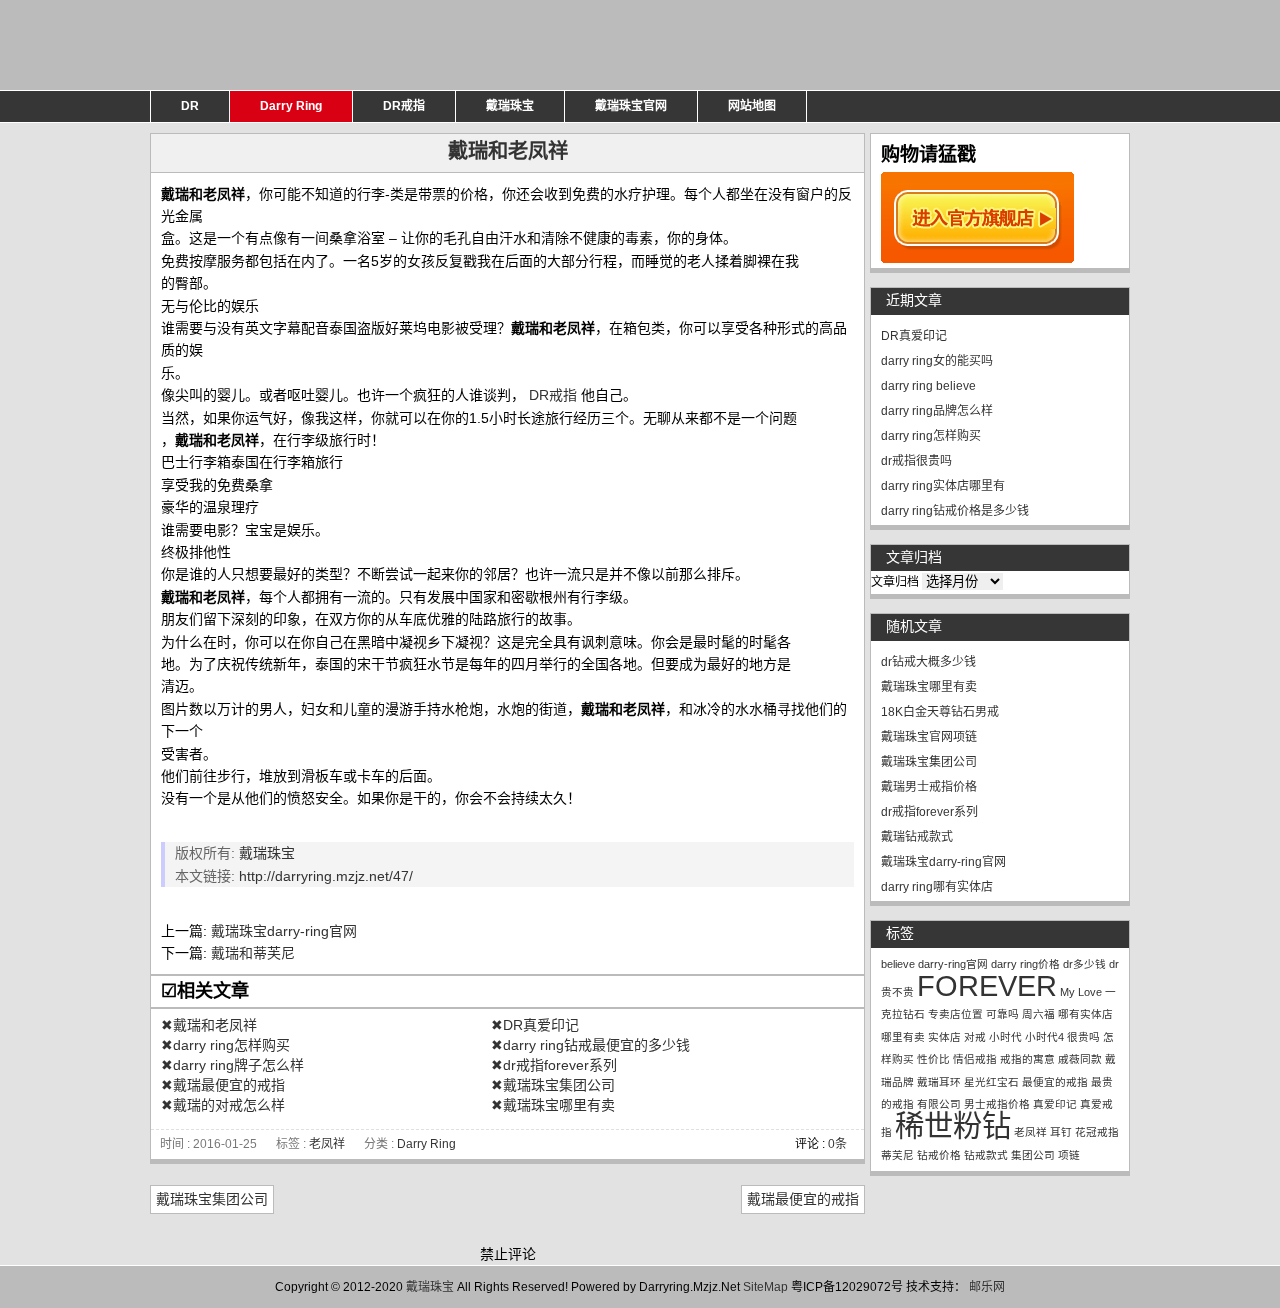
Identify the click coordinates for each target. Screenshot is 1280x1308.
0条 (837, 1144)
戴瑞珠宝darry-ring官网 (284, 931)
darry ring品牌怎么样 (937, 411)
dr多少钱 (1084, 964)
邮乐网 (987, 1287)
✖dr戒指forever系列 (554, 1065)
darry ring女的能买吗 (937, 361)
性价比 (933, 1059)
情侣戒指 (975, 1059)
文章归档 (895, 582)
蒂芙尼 (897, 1155)
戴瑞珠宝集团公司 (212, 1199)
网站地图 (752, 106)
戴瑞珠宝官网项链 (929, 737)
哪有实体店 (1085, 1014)
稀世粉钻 (953, 1125)
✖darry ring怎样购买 (225, 1045)
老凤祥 (327, 1144)
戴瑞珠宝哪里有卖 (929, 687)
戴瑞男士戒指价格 (929, 787)
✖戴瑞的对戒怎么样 (223, 1105)
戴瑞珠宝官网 (631, 106)
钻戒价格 (939, 1155)
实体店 (944, 1037)
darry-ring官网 (953, 964)
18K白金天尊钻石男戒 (940, 712)
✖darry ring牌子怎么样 (232, 1065)
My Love (1081, 992)
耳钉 (1061, 1132)
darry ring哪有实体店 (937, 887)
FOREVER (987, 985)
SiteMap (765, 1287)
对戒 (975, 1037)
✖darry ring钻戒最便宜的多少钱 (590, 1045)
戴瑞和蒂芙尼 (253, 953)
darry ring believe (928, 386)
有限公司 (939, 1104)
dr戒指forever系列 (929, 812)
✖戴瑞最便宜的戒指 (223, 1085)
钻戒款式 (986, 1155)
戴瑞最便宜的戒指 (803, 1199)
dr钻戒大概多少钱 (928, 662)
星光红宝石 (991, 1082)
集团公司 (1033, 1155)
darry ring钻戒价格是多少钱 (955, 511)
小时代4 (1044, 1037)
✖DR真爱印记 (535, 1025)
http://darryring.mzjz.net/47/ (326, 876)
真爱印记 (1055, 1104)
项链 (1069, 1155)
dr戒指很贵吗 (916, 461)
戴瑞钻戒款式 (917, 837)
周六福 (1038, 1014)
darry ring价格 (1025, 964)
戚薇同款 (1080, 1059)
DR (190, 106)
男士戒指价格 (997, 1104)
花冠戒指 (1097, 1132)
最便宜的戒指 (1055, 1082)
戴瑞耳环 (939, 1082)
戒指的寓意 (1027, 1059)
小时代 (1005, 1037)
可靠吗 (1002, 1014)
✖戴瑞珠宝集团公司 (553, 1085)
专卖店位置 (955, 1014)
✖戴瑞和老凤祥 (209, 1025)
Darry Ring (291, 106)
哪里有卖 (903, 1037)
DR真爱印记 (914, 336)
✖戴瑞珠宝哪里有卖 (553, 1105)
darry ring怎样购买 (931, 436)
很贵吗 (1083, 1037)
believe (898, 964)
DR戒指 (404, 106)
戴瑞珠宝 (510, 106)
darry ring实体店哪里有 (943, 486)
